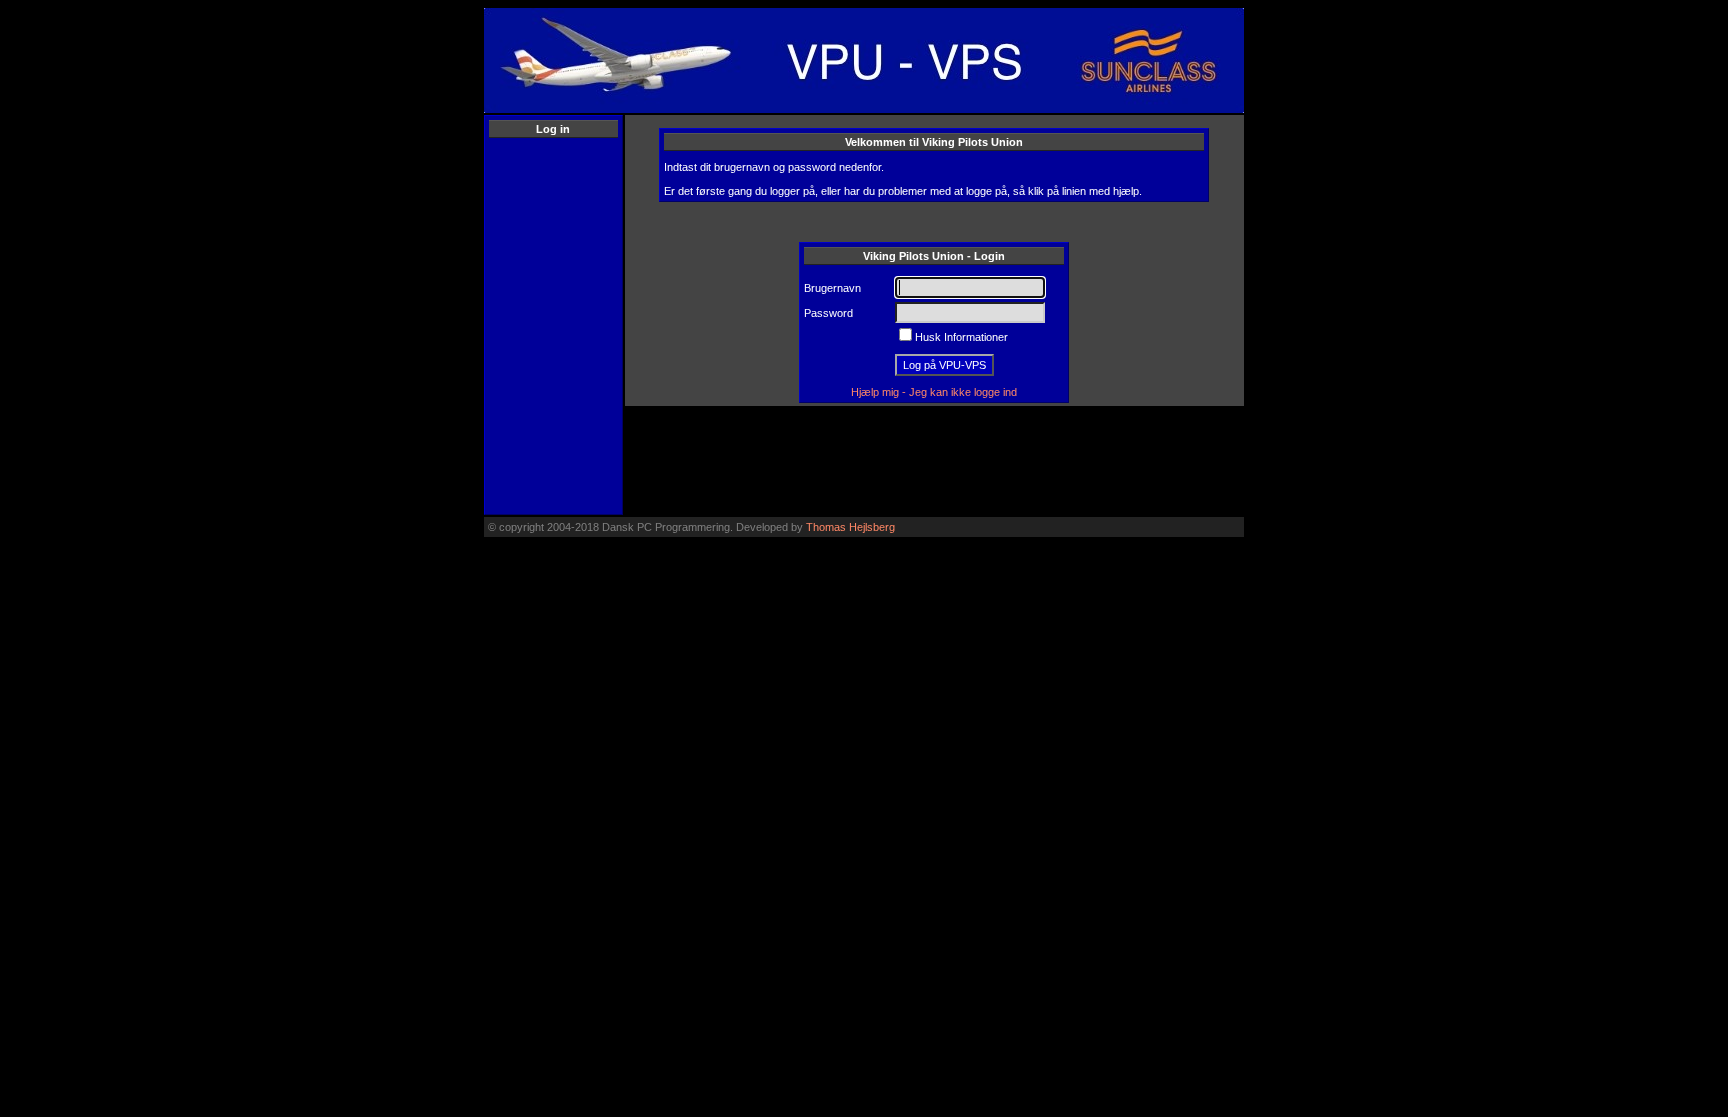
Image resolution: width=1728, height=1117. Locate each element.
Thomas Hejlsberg (850, 527)
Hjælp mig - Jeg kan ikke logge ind (934, 392)
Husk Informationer (961, 337)
